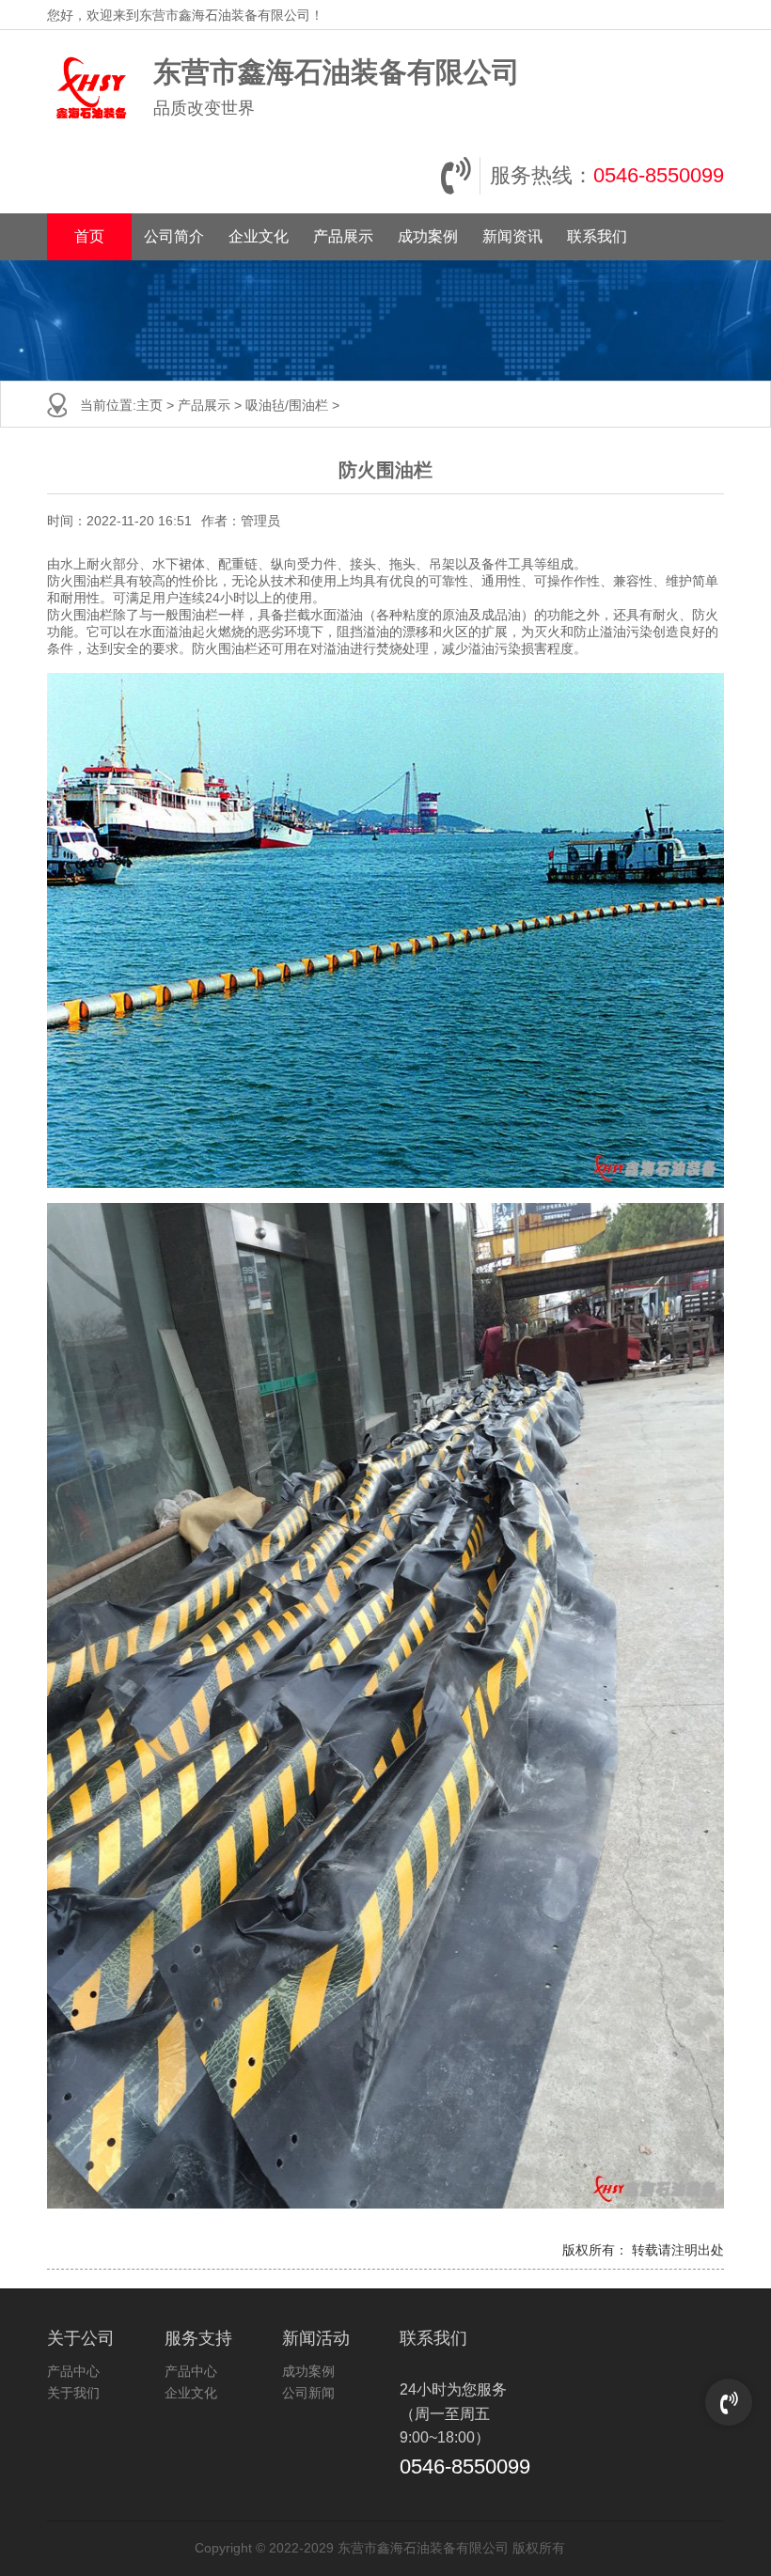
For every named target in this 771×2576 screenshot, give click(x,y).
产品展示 (343, 236)
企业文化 (259, 236)
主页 (149, 405)
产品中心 (73, 2371)
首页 (89, 236)
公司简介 (174, 236)
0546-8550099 (659, 175)
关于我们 (73, 2393)
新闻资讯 (512, 236)
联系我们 (597, 236)
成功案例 (428, 236)
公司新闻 (308, 2393)
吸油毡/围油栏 (287, 405)
